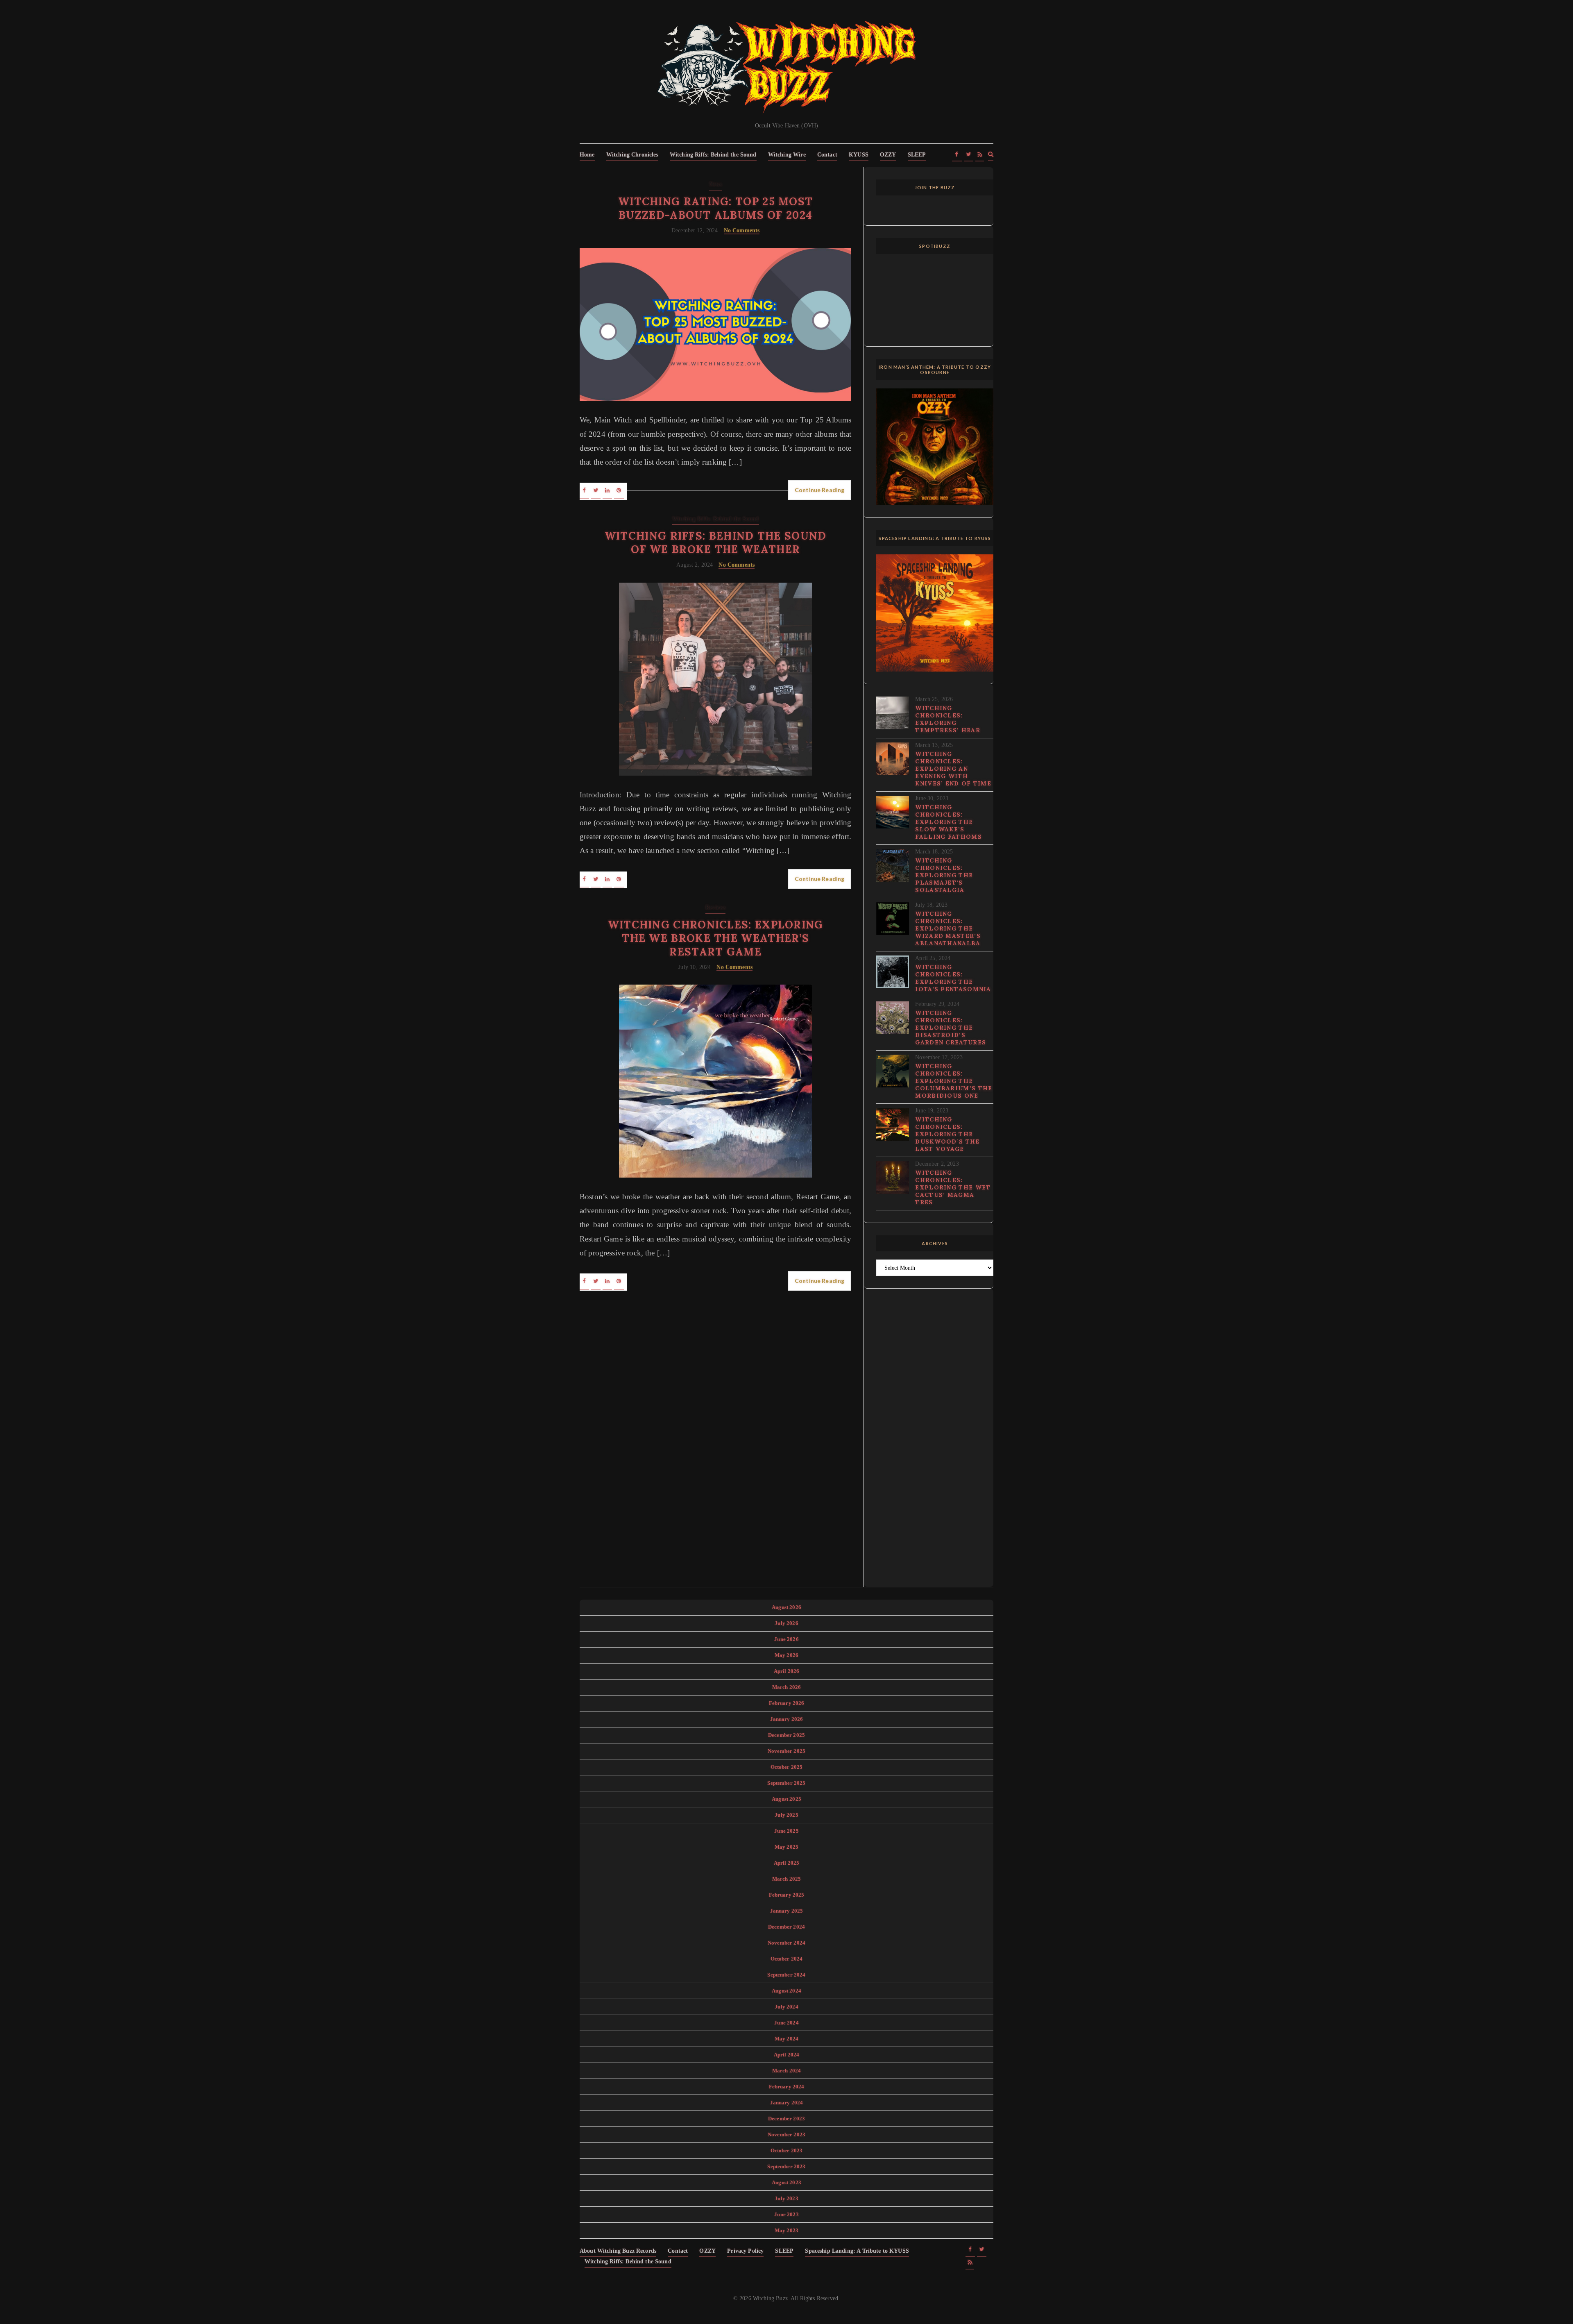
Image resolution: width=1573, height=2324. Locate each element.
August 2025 (786, 1799)
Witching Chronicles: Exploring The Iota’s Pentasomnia (953, 978)
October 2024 (787, 1959)
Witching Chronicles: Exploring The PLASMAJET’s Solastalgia (944, 875)
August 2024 (786, 1991)
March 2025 (787, 1879)
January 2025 (787, 1911)
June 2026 (786, 1639)
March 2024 (787, 2071)
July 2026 (786, 1623)
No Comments (742, 230)
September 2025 (786, 1783)
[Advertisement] (935, 1443)
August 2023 (786, 2182)
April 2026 (787, 1671)
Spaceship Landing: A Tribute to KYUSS (857, 2251)
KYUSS (859, 155)
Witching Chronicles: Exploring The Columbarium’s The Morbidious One (954, 1081)
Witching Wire (787, 155)
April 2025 (787, 1863)
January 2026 (787, 1719)
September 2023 (786, 2166)
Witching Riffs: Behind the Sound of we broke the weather (716, 542)
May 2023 (786, 2230)
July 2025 (786, 1815)
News (716, 184)
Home (587, 155)
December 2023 (786, 2119)
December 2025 (786, 1735)
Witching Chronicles (632, 155)
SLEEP (917, 155)
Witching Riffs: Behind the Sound (713, 155)
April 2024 (787, 2055)
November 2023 (786, 2134)
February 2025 (787, 1895)
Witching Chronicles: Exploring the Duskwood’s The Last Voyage (947, 1134)
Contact (827, 155)
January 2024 (787, 2103)
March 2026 (787, 1687)
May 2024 (786, 2039)
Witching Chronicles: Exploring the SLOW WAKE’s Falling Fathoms (949, 822)
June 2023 (786, 2214)
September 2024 (786, 1975)
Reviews (715, 907)
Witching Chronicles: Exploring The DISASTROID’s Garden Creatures (951, 1028)
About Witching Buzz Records (618, 2251)
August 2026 (786, 1607)
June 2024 (786, 2023)
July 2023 (786, 2198)
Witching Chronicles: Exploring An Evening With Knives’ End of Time (953, 769)
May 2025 (786, 1847)
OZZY (888, 155)
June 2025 (786, 1831)
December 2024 (786, 1927)
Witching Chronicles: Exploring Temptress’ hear (948, 719)
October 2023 (787, 2150)
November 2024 (786, 1943)
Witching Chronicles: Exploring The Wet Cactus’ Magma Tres (953, 1187)
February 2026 (787, 1703)
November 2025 (786, 1751)
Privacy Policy (745, 2251)
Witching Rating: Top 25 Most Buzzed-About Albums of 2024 (715, 208)
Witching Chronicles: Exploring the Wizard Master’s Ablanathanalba (948, 928)
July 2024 (786, 2007)
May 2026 (786, 1655)
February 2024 (787, 2087)
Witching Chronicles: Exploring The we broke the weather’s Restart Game (716, 938)
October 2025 (787, 1767)
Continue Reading (819, 490)
